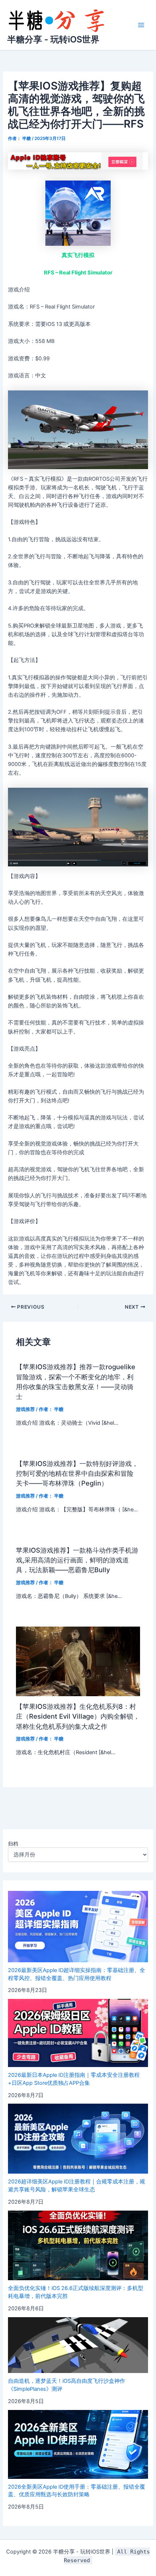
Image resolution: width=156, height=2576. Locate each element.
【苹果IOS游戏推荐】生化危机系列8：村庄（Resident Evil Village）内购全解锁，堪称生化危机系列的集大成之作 (78, 1716)
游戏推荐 (25, 1409)
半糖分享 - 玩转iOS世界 (53, 39)
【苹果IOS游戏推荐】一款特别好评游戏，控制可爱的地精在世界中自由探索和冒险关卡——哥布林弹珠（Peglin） (77, 1473)
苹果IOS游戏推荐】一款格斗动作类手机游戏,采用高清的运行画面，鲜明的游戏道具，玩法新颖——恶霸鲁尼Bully (77, 1560)
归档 (13, 1844)
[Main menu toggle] (141, 25)
